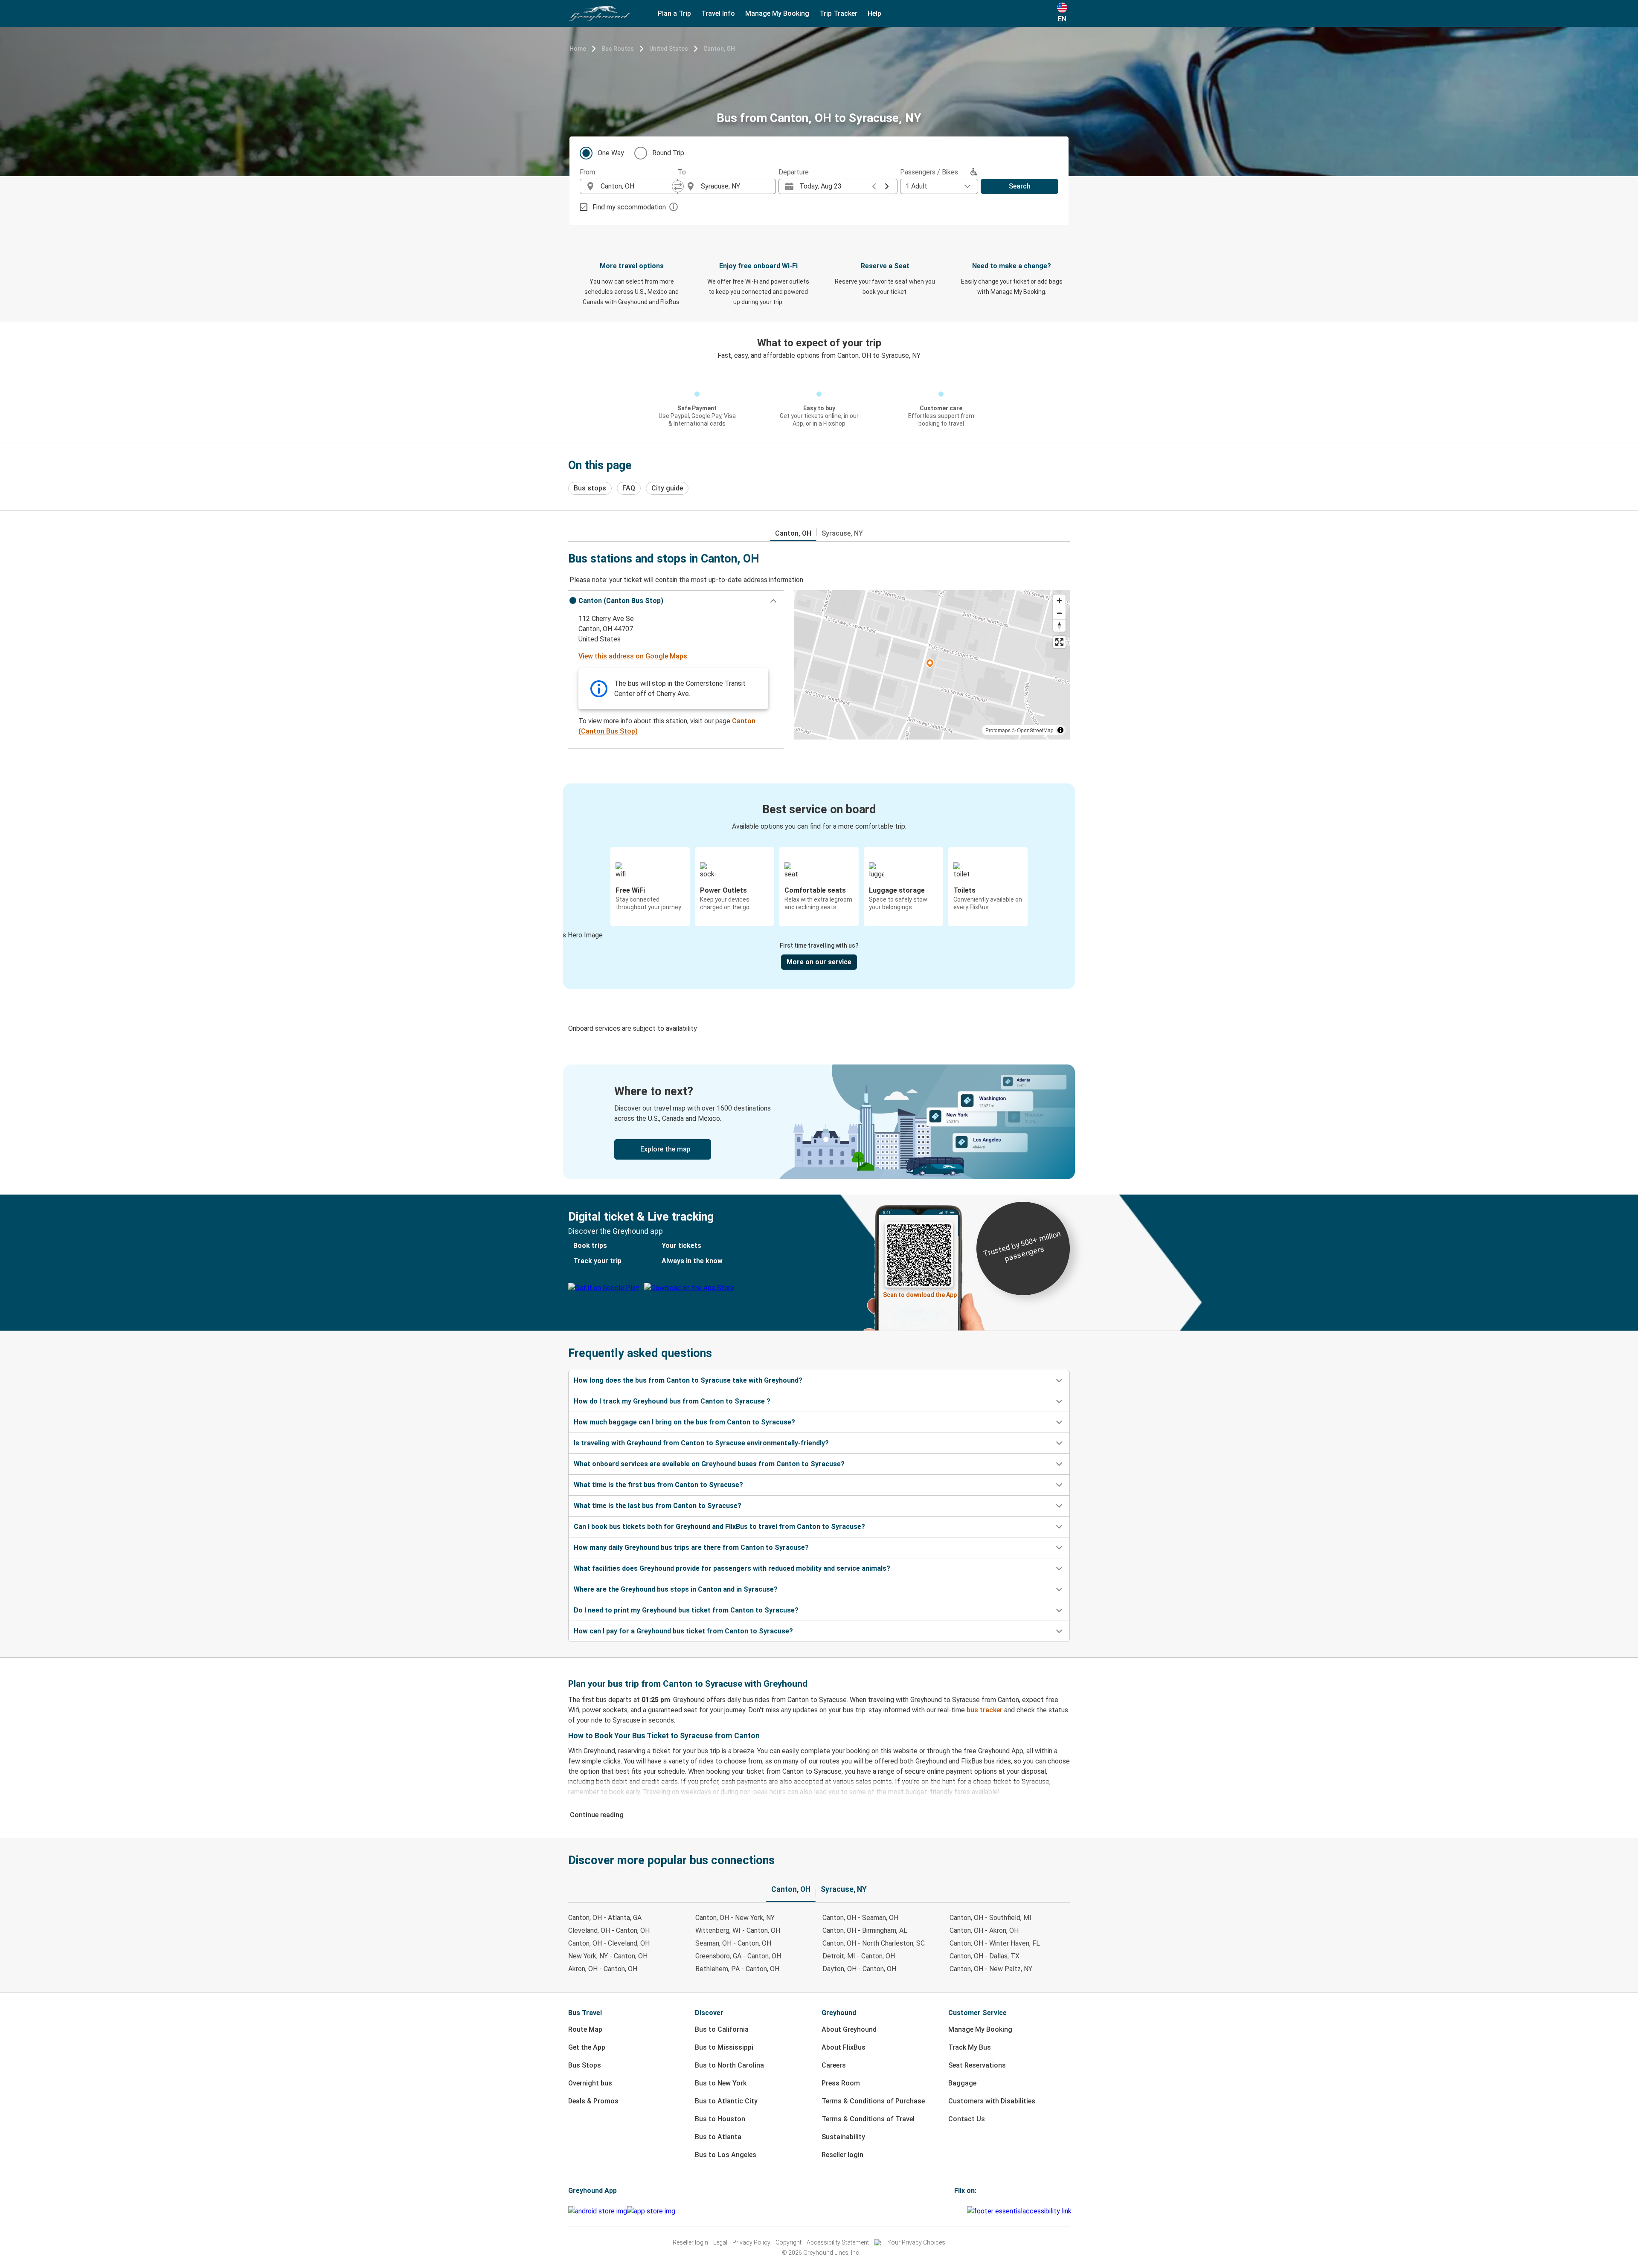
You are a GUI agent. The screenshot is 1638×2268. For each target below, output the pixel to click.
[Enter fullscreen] (1059, 642)
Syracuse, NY (842, 533)
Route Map (585, 2029)
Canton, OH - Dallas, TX (985, 1956)
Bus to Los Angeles (726, 2155)
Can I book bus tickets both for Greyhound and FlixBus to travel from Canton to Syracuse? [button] (719, 1527)
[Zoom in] (1059, 601)
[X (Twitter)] (966, 2211)
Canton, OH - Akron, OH (984, 1930)
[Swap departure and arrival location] (678, 186)
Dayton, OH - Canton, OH (859, 1969)
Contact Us (967, 2119)
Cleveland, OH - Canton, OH (609, 1930)
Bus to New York (721, 2083)
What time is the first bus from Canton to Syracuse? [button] (658, 1485)
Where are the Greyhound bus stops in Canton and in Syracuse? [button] (676, 1589)
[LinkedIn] (963, 2211)
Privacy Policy (751, 2242)
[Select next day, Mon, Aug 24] (887, 186)
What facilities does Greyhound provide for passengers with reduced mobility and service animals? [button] (732, 1568)
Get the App (587, 2047)
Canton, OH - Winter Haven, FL (995, 1943)
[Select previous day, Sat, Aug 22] (874, 186)
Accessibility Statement (838, 2242)
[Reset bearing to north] (1059, 625)
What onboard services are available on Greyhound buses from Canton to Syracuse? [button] (709, 1464)
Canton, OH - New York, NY (735, 1918)
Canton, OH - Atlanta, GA (605, 1918)
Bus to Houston (720, 2119)
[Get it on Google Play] (598, 2211)
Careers (834, 2065)
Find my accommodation (629, 207)
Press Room (841, 2083)
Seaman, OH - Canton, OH (733, 1943)
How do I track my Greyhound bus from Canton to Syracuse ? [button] (672, 1401)
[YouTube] (961, 2211)
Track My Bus (970, 2047)
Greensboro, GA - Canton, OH (738, 1956)
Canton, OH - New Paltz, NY (991, 1969)
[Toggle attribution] (1060, 730)
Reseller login (842, 2155)
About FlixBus (844, 2047)
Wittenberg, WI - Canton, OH (738, 1930)
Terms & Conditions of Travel (868, 2119)
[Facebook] (955, 2211)
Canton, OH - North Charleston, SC (874, 1943)
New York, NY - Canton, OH (608, 1956)
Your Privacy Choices (916, 2242)
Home (578, 49)
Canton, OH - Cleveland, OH (609, 1943)
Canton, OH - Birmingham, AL (865, 1930)
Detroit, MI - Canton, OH (859, 1956)
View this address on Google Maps (633, 656)
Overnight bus (590, 2083)
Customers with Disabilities (992, 2101)
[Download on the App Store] (651, 2211)
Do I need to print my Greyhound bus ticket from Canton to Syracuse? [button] (686, 1610)
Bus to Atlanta (718, 2137)
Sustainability (843, 2137)
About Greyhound (849, 2029)
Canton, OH (719, 49)
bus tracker (985, 1710)
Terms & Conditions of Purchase (873, 2101)
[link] (819, 1122)
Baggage (962, 2083)
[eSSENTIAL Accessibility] (1021, 2211)
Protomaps (998, 730)
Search (1020, 186)
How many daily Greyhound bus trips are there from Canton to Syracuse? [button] (691, 1547)
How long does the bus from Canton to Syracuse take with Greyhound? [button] (688, 1380)
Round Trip (668, 153)
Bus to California (722, 2029)
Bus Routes (618, 49)
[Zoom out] (1059, 613)
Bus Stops (585, 2065)
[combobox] (636, 186)
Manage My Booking (980, 2029)
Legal (720, 2242)
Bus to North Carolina (729, 2065)
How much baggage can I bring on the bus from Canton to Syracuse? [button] (684, 1422)
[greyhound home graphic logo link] (599, 14)
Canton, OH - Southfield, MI (990, 1918)
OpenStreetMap (1035, 730)
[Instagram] (958, 2211)
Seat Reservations (977, 2065)
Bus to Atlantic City (726, 2101)
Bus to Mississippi (724, 2047)
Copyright (789, 2242)
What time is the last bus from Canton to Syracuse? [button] (658, 1506)
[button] (676, 601)
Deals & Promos (593, 2101)
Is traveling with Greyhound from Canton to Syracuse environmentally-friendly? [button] (701, 1443)
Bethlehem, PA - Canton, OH (737, 1969)
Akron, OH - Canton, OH (603, 1969)
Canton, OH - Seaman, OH (860, 1918)
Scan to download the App (920, 1295)
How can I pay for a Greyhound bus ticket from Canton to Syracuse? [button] (683, 1631)
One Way (611, 153)
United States (669, 49)
